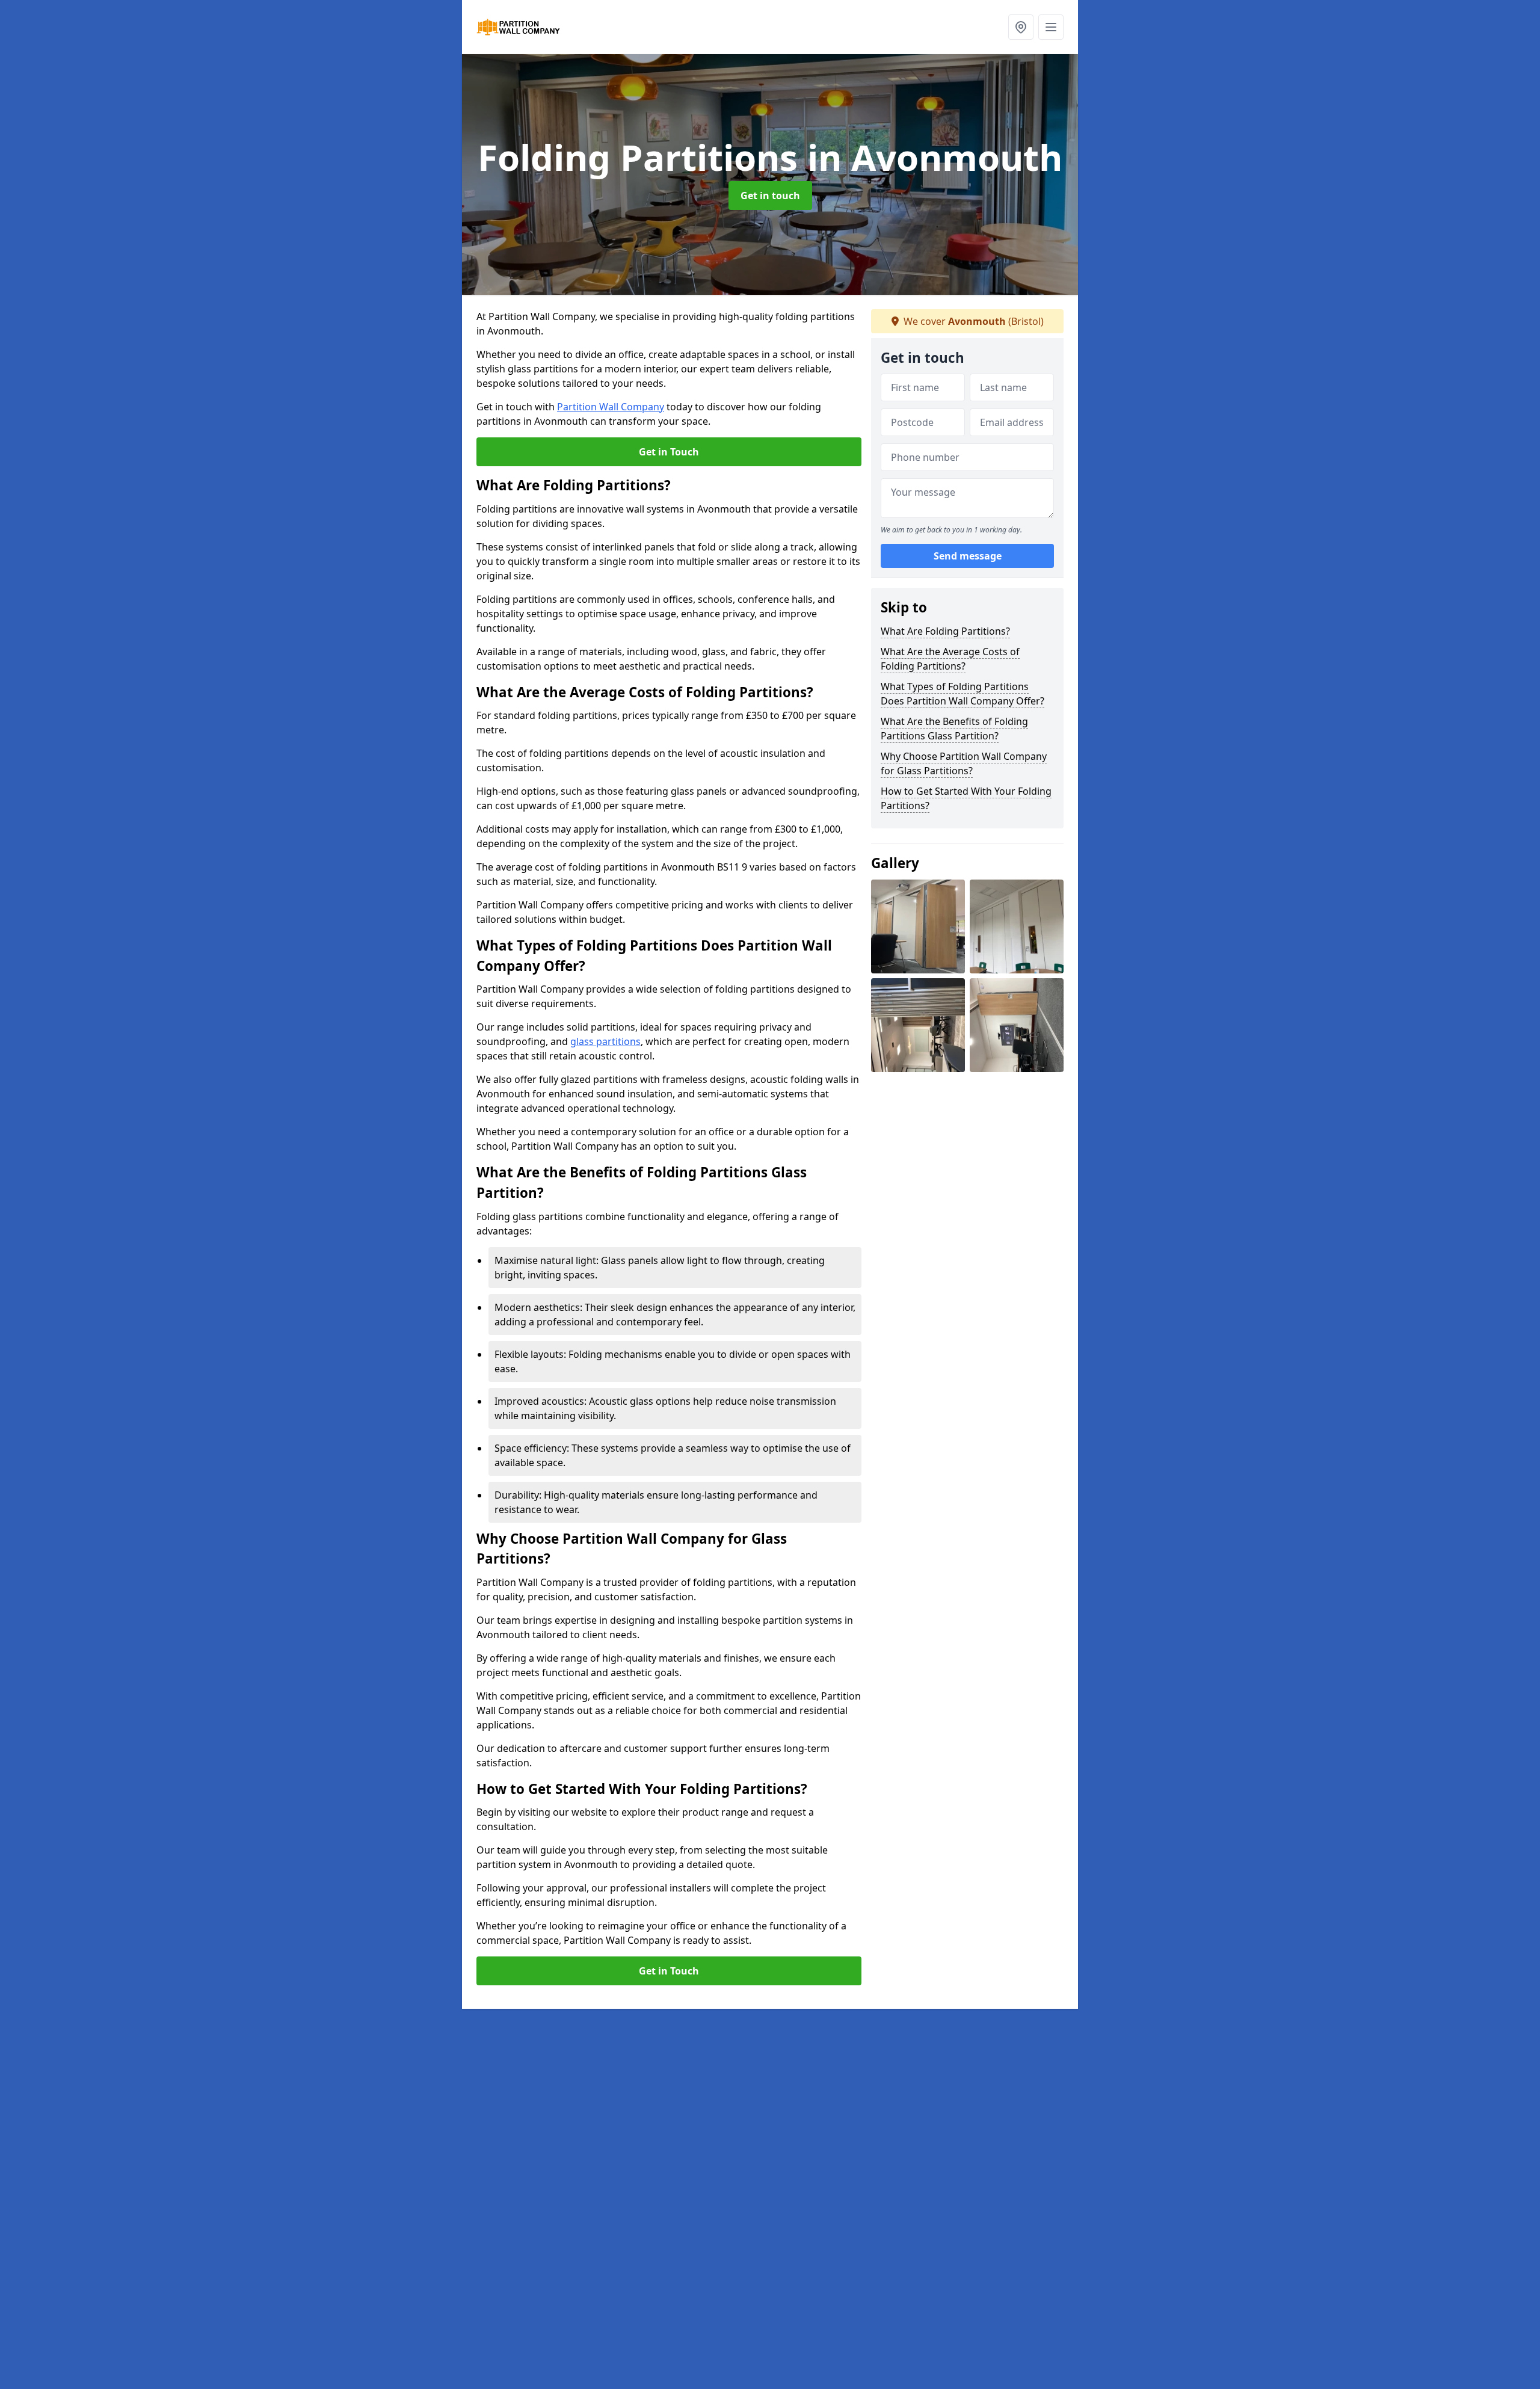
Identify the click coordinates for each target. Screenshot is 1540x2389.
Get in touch (770, 196)
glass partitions (605, 1041)
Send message (968, 556)
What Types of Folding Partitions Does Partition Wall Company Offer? (962, 694)
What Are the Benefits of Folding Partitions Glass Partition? (954, 729)
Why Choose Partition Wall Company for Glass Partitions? (964, 763)
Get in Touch (669, 452)
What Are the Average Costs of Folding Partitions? (950, 659)
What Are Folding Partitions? (945, 631)
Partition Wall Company (611, 407)
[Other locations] (1021, 27)
